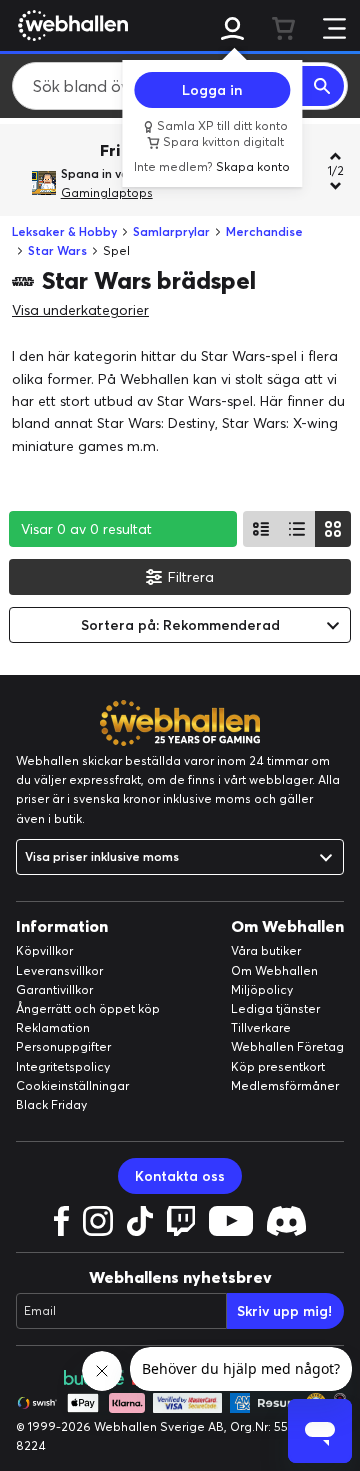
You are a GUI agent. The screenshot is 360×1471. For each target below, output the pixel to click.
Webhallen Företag (287, 1046)
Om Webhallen (274, 970)
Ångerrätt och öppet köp (88, 1008)
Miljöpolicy (262, 989)
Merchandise (264, 231)
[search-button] (323, 86)
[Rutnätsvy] (333, 529)
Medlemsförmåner (285, 1085)
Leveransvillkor (59, 970)
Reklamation (53, 1027)
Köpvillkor (44, 950)
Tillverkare (261, 1027)
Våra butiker (266, 950)
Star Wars (57, 250)
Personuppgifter (63, 1046)
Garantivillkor (54, 989)
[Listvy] (261, 529)
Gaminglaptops (107, 192)
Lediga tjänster (275, 1008)
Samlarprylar (171, 231)
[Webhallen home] (70, 25)
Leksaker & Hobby (64, 231)
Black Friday (51, 1104)
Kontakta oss (180, 1176)
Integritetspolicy (63, 1066)
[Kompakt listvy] (297, 529)
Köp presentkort (278, 1066)
